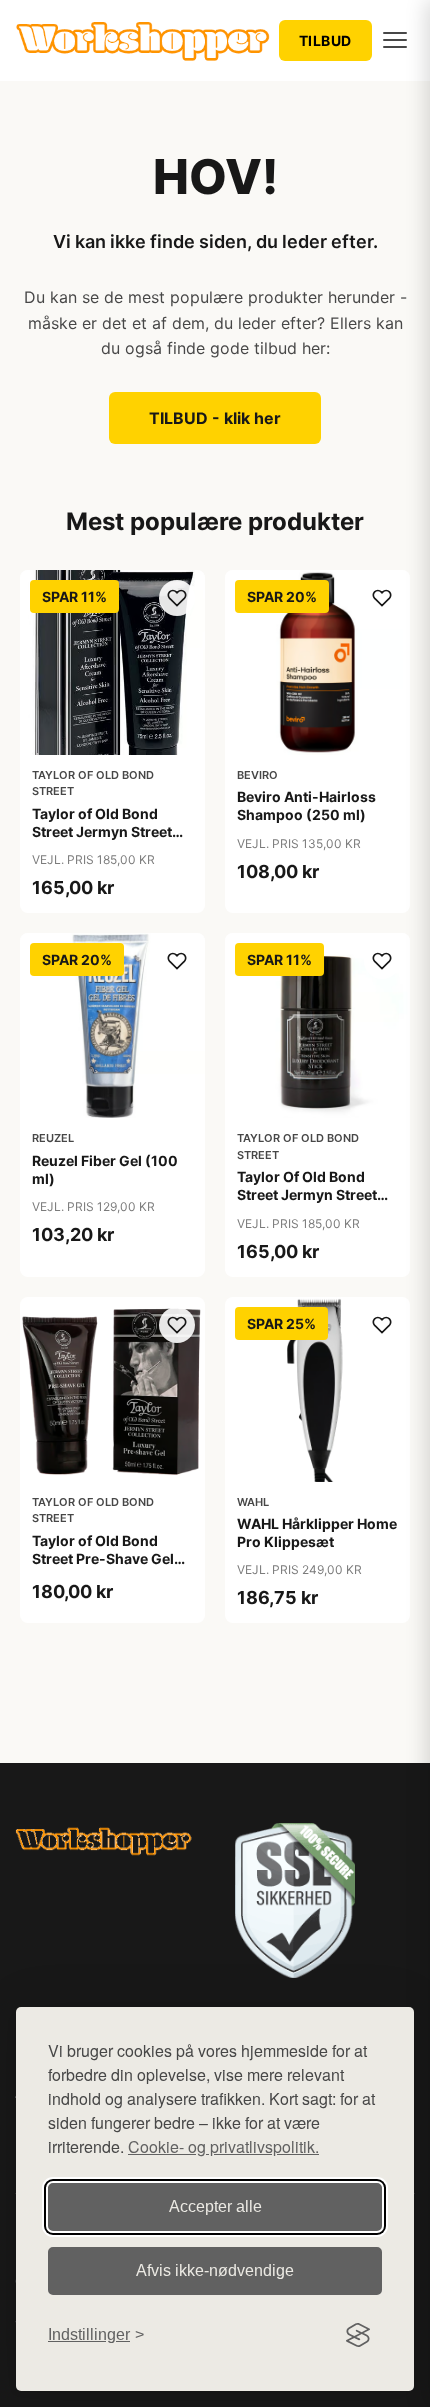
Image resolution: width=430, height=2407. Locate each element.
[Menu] (395, 40)
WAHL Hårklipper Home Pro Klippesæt (317, 1532)
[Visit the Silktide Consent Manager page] (358, 2335)
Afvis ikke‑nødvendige (215, 2270)
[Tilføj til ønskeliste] (177, 598)
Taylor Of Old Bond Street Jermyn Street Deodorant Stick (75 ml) (307, 1204)
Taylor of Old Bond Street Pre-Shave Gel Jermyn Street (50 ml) (107, 1558)
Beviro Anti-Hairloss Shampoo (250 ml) (306, 805)
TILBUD (325, 40)
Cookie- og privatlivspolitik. (223, 2146)
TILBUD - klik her (215, 418)
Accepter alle (215, 2206)
